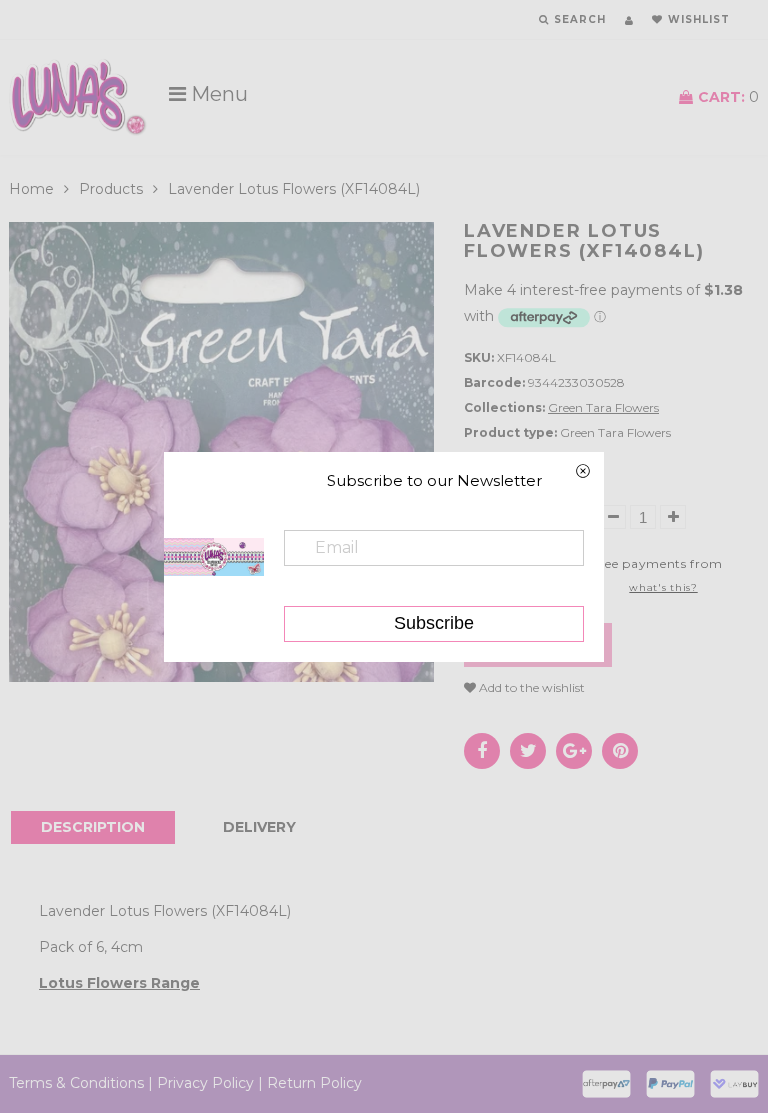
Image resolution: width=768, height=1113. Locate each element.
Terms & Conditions (76, 1083)
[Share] (482, 751)
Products (111, 189)
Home (31, 189)
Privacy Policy (205, 1083)
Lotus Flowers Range (119, 983)
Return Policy (314, 1083)
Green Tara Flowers (603, 407)
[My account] (629, 20)
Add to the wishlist (530, 687)
